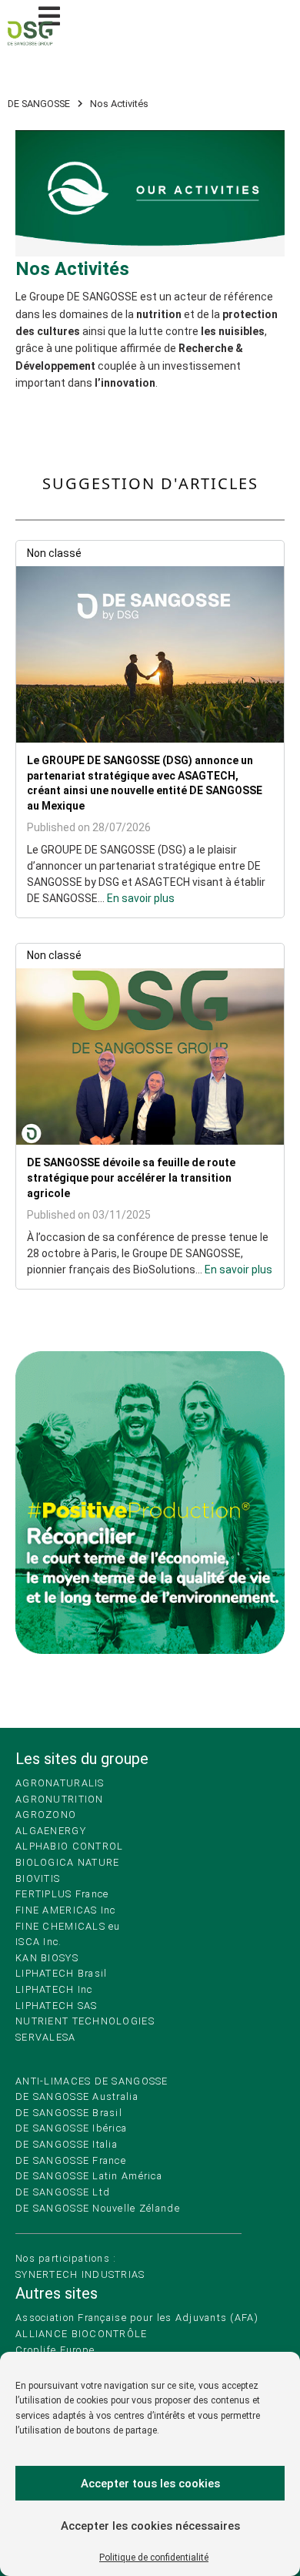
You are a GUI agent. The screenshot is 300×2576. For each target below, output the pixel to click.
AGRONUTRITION (60, 1799)
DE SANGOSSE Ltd (63, 2192)
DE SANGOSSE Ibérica (71, 2128)
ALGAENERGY (51, 1831)
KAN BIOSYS (47, 1958)
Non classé (54, 553)
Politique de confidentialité (154, 2558)
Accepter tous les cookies (150, 2484)
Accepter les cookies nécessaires (150, 2526)
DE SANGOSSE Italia (67, 2144)
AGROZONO (46, 1815)
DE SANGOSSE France (71, 2160)
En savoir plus (141, 898)
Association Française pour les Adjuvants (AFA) (137, 2318)
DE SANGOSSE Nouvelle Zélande (98, 2208)
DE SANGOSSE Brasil (69, 2113)
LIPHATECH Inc (54, 1989)
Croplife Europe (55, 2350)
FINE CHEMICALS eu (68, 1926)
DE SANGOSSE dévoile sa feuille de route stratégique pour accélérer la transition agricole (131, 1177)
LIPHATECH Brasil (61, 1973)
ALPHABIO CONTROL (69, 1846)
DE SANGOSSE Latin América (89, 2176)
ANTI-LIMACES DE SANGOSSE (92, 2081)
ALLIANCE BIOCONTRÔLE (82, 2334)
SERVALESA (46, 2037)
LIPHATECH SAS (57, 2006)
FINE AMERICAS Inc (66, 1910)
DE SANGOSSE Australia (77, 2096)
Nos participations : (66, 2258)
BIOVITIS (38, 1878)
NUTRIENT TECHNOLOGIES (85, 2021)
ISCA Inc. (39, 1942)
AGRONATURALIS (60, 1783)
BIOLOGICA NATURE (67, 1862)
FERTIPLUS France (62, 1894)
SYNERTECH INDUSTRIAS (80, 2274)
